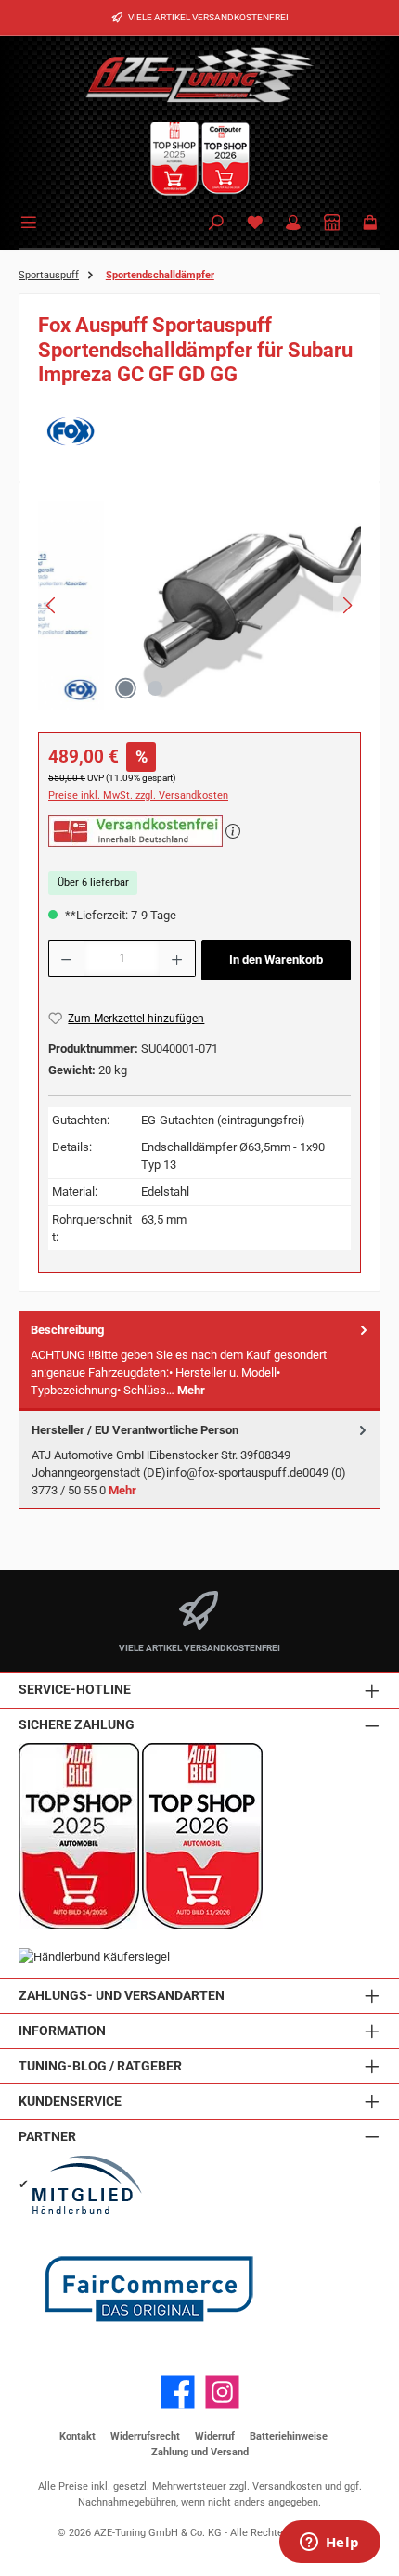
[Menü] (32, 221)
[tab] (199, 1360)
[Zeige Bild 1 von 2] (125, 688)
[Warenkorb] (370, 224)
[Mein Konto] (293, 224)
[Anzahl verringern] (66, 958)
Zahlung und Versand (200, 2452)
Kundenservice (70, 2102)
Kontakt (77, 2436)
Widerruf (215, 2436)
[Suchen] (216, 224)
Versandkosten (287, 2486)
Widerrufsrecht (145, 2436)
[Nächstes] (347, 605)
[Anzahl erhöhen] (177, 958)
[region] (199, 610)
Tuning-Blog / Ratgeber (100, 2066)
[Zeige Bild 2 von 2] (155, 688)
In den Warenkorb (276, 960)
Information (62, 2031)
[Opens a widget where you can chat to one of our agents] (329, 2544)
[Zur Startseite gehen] (199, 74)
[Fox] (199, 431)
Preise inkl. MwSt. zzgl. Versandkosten (138, 795)
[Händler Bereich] (332, 224)
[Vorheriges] (52, 605)
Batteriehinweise (289, 2436)
